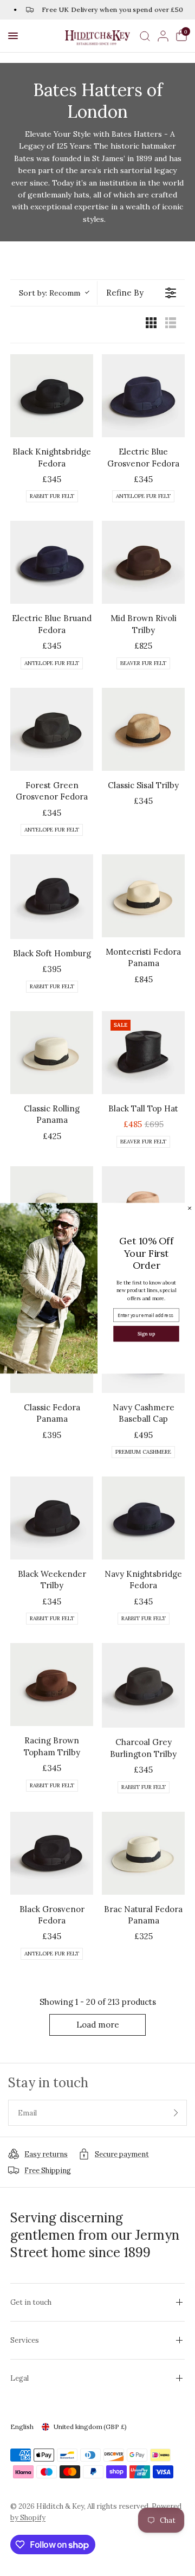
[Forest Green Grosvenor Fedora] (52, 729)
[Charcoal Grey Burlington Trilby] (143, 1685)
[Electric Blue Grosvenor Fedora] (143, 396)
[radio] (151, 325)
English (22, 2427)
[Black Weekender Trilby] (52, 1518)
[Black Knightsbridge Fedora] (52, 396)
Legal (19, 2378)
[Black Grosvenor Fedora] (52, 1853)
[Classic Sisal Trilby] (143, 729)
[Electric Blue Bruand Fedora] (52, 562)
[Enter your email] (176, 2113)
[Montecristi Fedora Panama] (143, 896)
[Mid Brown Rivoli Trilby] (143, 562)
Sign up (146, 1334)
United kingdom (90, 2427)
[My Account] (163, 36)
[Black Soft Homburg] (52, 897)
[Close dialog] (190, 1208)
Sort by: (54, 293)
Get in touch (31, 2302)
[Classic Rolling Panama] (52, 1053)
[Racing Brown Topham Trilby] (52, 1685)
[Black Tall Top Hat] (143, 1053)
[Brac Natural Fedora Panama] (143, 1853)
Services (25, 2340)
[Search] (145, 36)
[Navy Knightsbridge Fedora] (143, 1518)
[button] (13, 36)
